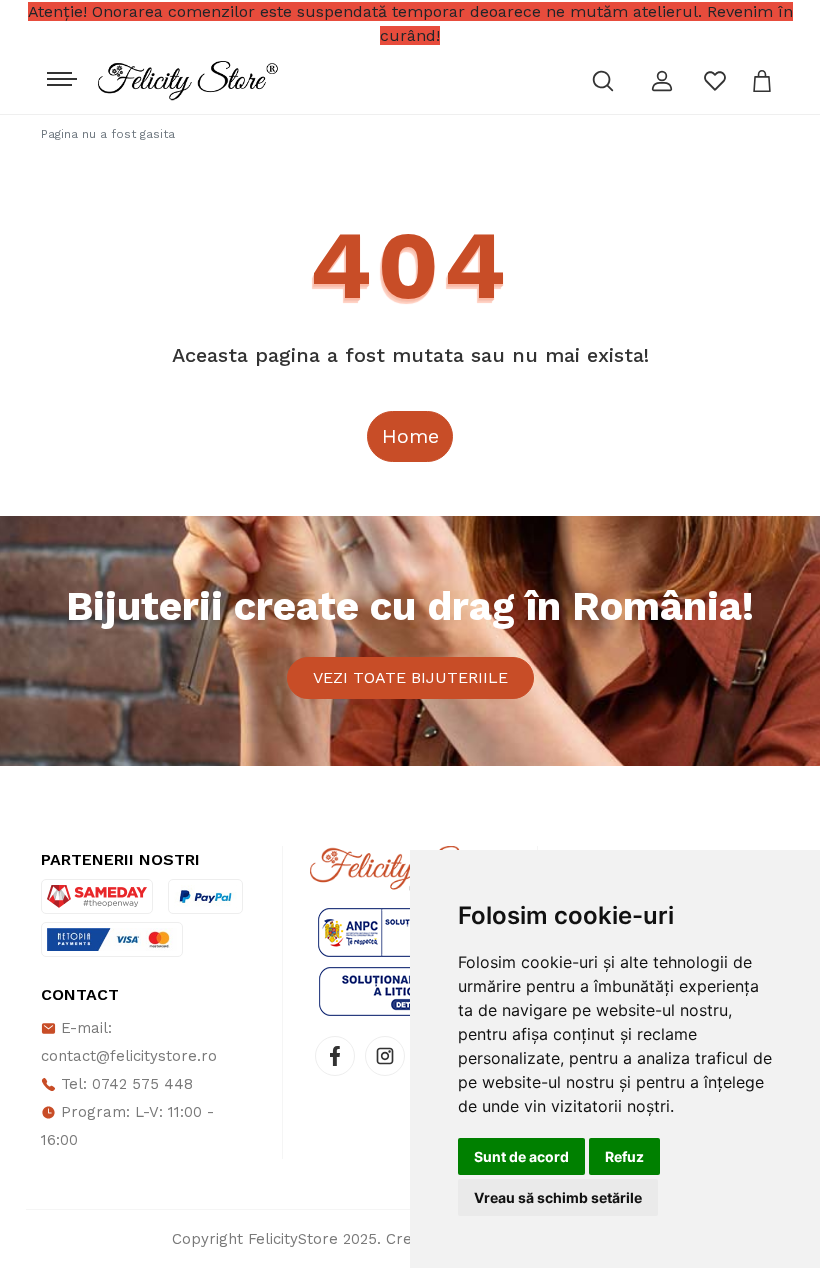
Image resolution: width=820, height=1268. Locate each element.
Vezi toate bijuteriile (410, 677)
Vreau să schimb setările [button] (558, 1197)
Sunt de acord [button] (521, 1156)
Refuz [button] (624, 1156)
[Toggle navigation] (59, 74)
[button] (662, 81)
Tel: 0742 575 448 (124, 1084)
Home (410, 436)
